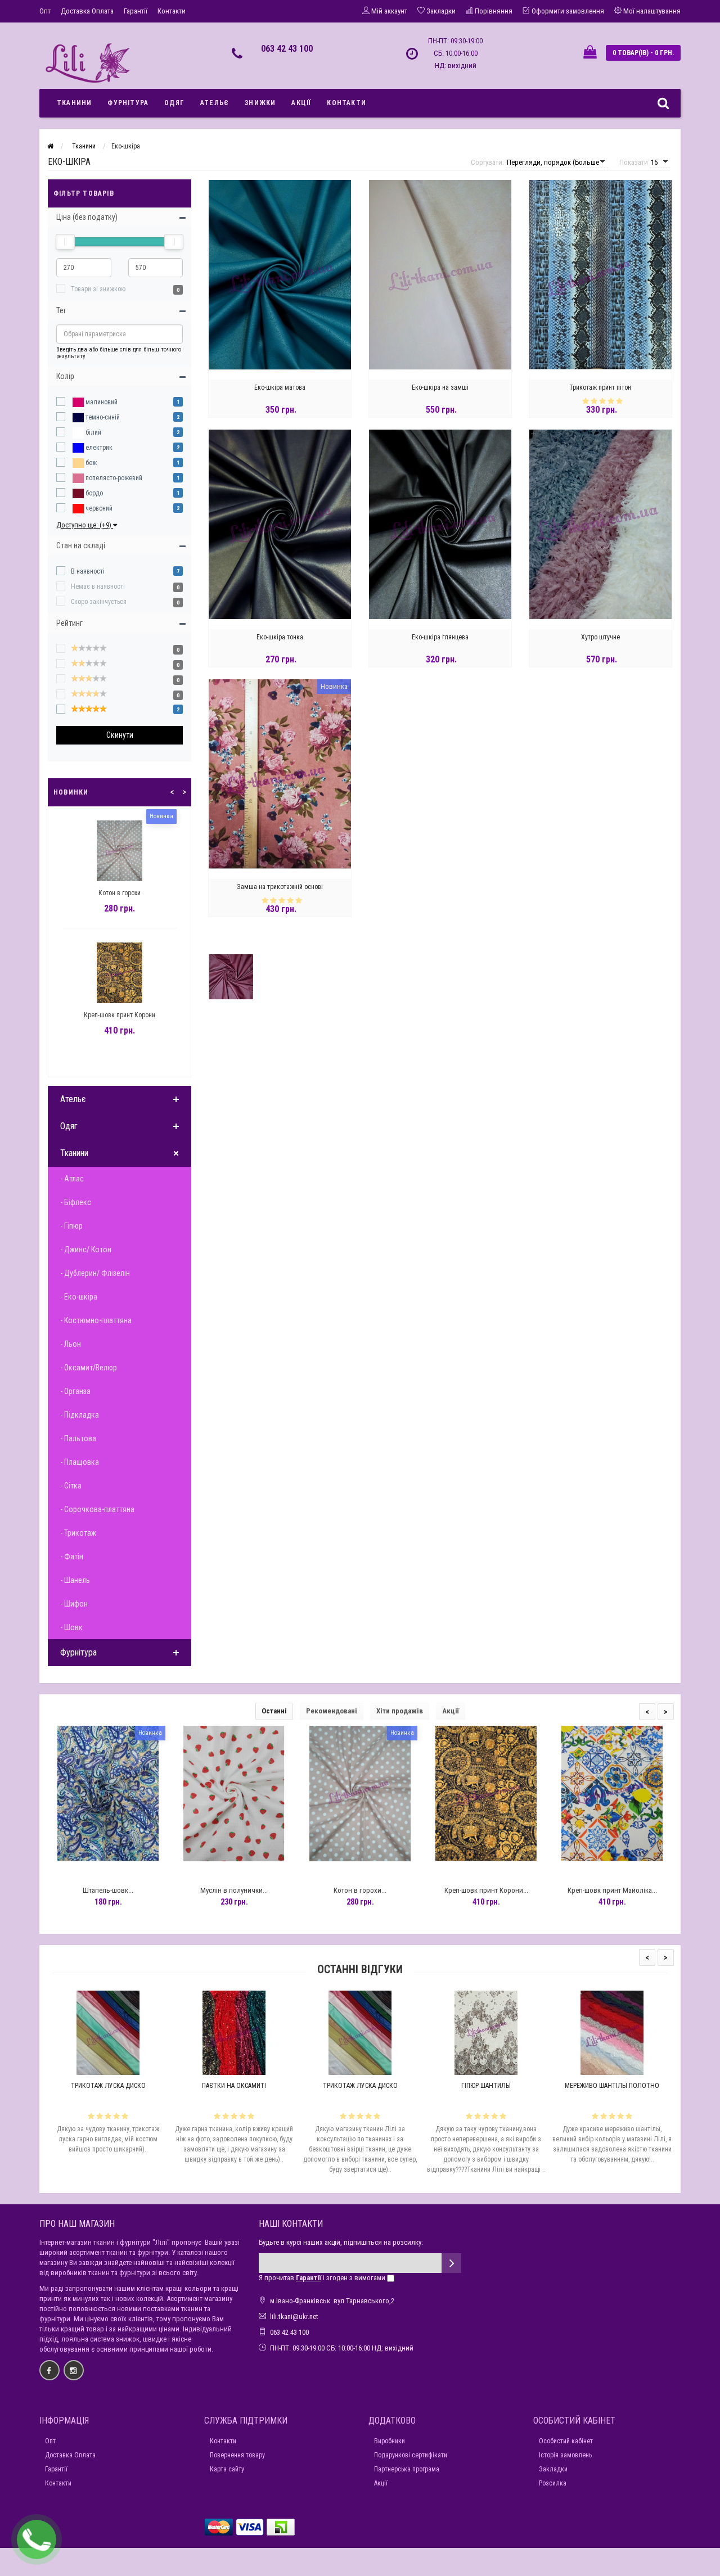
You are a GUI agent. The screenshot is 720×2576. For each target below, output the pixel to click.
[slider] (65, 242)
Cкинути (120, 735)
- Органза (75, 1391)
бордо (93, 493)
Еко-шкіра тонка (280, 637)
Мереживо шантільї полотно (612, 2086)
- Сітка (71, 1486)
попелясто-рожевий (113, 478)
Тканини (74, 103)
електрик (98, 448)
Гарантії (136, 11)
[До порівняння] (133, 1871)
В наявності (88, 571)
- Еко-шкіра (79, 1297)
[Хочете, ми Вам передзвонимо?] (37, 2539)
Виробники (390, 2441)
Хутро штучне (600, 637)
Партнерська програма (407, 2469)
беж (90, 463)
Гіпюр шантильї (486, 2086)
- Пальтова (78, 1438)
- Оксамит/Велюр (89, 1368)
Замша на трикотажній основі (280, 887)
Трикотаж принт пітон (600, 387)
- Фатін (72, 1557)
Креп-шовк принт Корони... (486, 1890)
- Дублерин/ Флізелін (95, 1273)
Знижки (260, 103)
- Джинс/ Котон (86, 1249)
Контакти (172, 11)
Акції (301, 103)
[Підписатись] (451, 2263)
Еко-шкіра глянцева (440, 637)
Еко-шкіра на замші (440, 387)
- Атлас (72, 1179)
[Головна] (50, 146)
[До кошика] (82, 1871)
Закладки (553, 2469)
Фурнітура (128, 103)
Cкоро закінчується (99, 602)
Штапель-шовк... (108, 1890)
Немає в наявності (98, 587)
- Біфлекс (76, 1202)
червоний (98, 508)
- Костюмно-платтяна (96, 1320)
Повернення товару (237, 2455)
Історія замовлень (565, 2455)
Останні (274, 1711)
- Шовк (71, 1627)
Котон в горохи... (360, 1890)
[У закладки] (107, 1871)
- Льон (71, 1344)
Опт (45, 11)
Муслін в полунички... (234, 1890)
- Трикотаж (78, 1533)
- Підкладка (80, 1415)
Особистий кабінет (566, 2441)
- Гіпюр (71, 1226)
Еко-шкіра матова (280, 387)
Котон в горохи (120, 893)
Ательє (215, 103)
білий (93, 432)
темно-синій (102, 417)
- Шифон (74, 1604)
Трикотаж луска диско (108, 2086)
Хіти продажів (400, 1711)
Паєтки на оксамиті (234, 2086)
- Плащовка (80, 1462)
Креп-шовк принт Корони (120, 1015)
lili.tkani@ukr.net (294, 2316)
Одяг (174, 103)
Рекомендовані (332, 1711)
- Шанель (75, 1580)
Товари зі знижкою (98, 289)
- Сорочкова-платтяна (97, 1509)
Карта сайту (227, 2469)
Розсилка (553, 2483)
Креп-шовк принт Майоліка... (612, 1890)
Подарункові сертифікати (411, 2455)
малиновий (101, 402)
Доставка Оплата (87, 11)
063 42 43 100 (287, 49)
